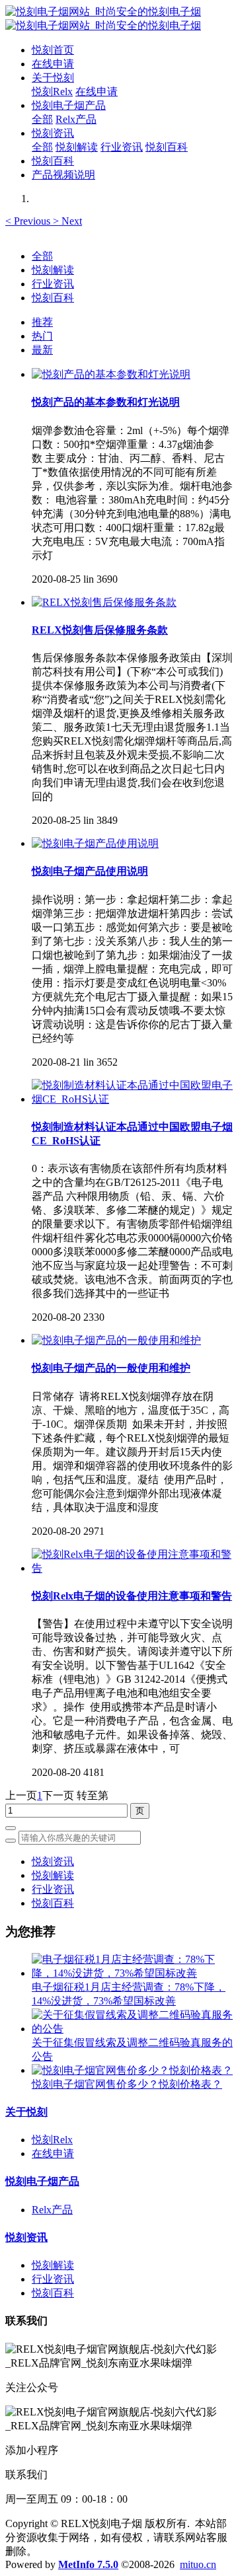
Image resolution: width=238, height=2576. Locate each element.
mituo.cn (198, 2564)
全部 (42, 119)
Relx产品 (52, 2210)
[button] (29, 221)
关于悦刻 (26, 2112)
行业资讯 (53, 284)
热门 (42, 336)
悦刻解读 (53, 270)
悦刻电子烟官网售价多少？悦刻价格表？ (127, 2084)
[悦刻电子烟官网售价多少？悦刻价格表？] (132, 2070)
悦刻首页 (53, 50)
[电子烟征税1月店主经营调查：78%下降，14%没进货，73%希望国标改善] (132, 1973)
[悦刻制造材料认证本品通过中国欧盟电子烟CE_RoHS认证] (132, 1099)
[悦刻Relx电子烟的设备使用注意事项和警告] (132, 1568)
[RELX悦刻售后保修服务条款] (104, 602)
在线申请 (53, 2153)
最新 (42, 350)
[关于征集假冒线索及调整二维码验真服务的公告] (132, 2029)
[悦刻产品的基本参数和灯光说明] (111, 374)
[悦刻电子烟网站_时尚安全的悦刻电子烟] (119, 19)
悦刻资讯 (53, 1861)
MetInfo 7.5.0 (88, 2564)
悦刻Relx (52, 2140)
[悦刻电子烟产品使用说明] (95, 843)
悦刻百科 (53, 298)
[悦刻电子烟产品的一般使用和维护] (116, 1340)
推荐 (42, 322)
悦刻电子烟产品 (42, 2181)
